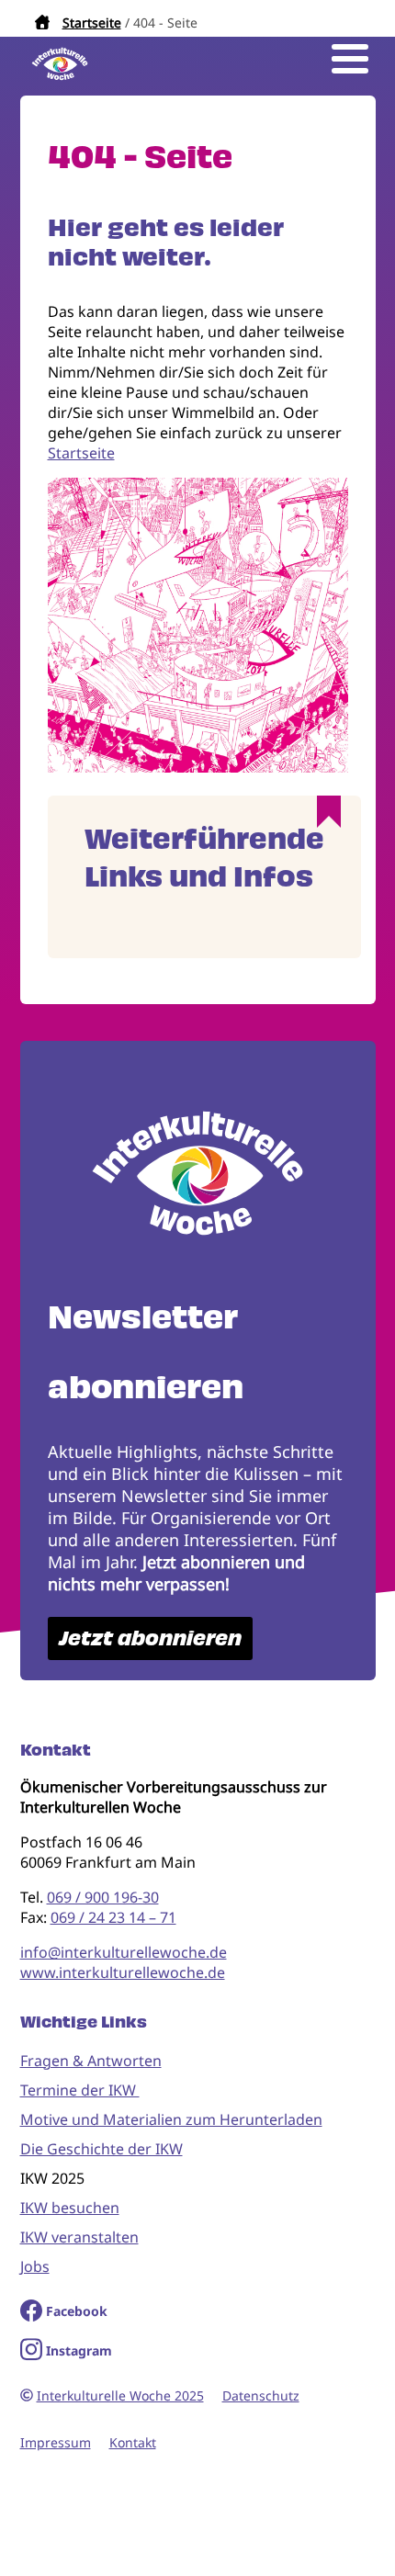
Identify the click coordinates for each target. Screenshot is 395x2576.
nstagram (81, 2350)
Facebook (77, 2311)
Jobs (35, 2266)
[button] (198, 767)
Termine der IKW (80, 2090)
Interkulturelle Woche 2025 (120, 2395)
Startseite (92, 23)
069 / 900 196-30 (103, 1897)
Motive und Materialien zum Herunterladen (171, 2119)
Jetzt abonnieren (150, 1638)
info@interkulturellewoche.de (124, 1952)
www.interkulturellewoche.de (123, 1972)
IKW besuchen (70, 2208)
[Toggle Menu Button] (350, 59)
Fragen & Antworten (91, 2061)
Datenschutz (261, 2395)
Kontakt (133, 2442)
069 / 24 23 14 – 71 (113, 1917)
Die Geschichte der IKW (102, 2149)
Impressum (56, 2442)
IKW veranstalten (79, 2237)
